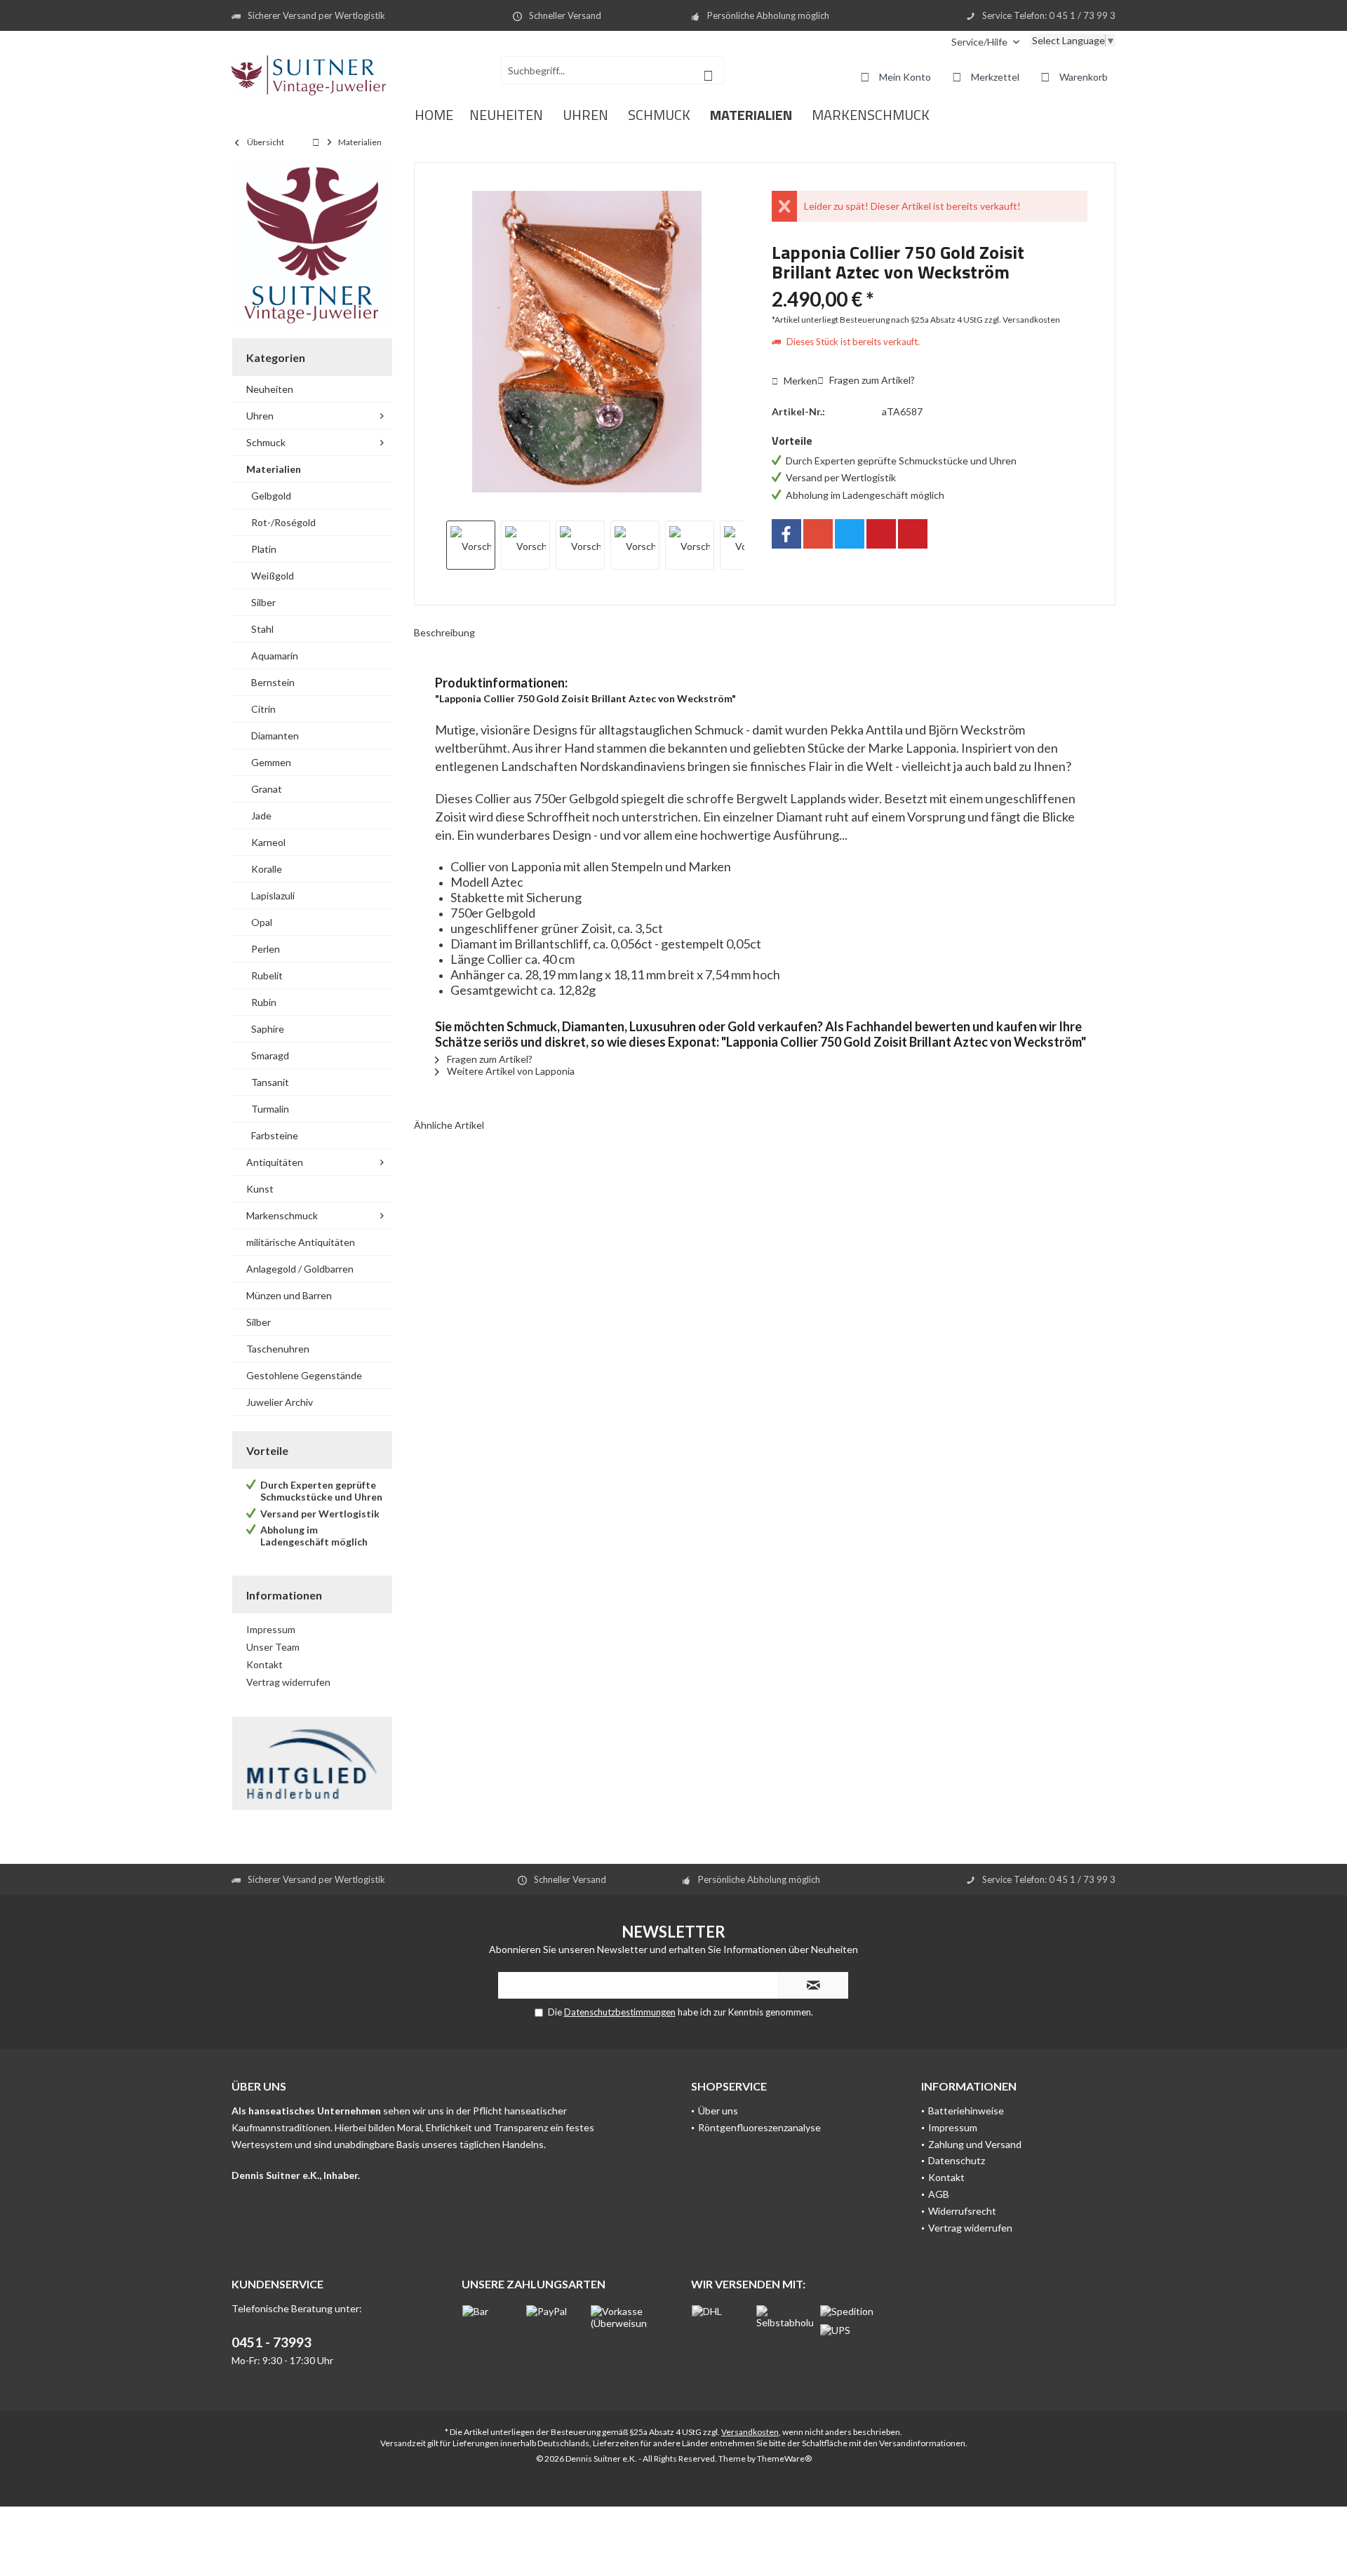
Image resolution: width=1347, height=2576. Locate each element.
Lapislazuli (273, 895)
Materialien (274, 469)
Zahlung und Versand (975, 2144)
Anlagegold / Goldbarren (300, 1269)
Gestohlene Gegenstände (304, 1375)
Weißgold (273, 576)
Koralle (267, 869)
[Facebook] (786, 534)
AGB (939, 2194)
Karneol (268, 842)
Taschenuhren (278, 1349)
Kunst (260, 1189)
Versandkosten (750, 2432)
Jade (261, 816)
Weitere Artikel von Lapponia (510, 1071)
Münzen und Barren (289, 1295)
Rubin (264, 1002)
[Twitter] (850, 534)
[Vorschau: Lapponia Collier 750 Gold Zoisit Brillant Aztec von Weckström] (471, 545)
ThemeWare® (784, 2458)
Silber (263, 602)
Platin (264, 549)
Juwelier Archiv (280, 1402)
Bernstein (273, 682)
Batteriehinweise (966, 2111)
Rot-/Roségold (283, 522)
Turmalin (270, 1109)
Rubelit (267, 975)
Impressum (271, 1629)
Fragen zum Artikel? (871, 380)
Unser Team (273, 1647)
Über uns (718, 2111)
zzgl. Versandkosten (1022, 320)
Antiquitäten (275, 1162)
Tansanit (270, 1082)
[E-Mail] (913, 534)
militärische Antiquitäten (301, 1242)
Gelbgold (271, 496)
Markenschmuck (282, 1215)
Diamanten (275, 736)
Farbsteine (275, 1135)
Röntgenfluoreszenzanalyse (759, 2127)
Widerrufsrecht (962, 2211)
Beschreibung (444, 632)
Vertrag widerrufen (288, 1682)
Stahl (262, 629)
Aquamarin (275, 656)
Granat (267, 789)
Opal (262, 922)
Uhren (260, 416)
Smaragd (270, 1055)
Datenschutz (957, 2160)
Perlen (266, 949)
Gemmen (271, 762)
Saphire (268, 1029)
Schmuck (266, 442)
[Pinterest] (881, 534)
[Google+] (818, 534)
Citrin (263, 709)
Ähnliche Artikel (449, 1125)
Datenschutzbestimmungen (620, 2012)
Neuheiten (270, 389)
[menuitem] (985, 42)
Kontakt (264, 1664)
